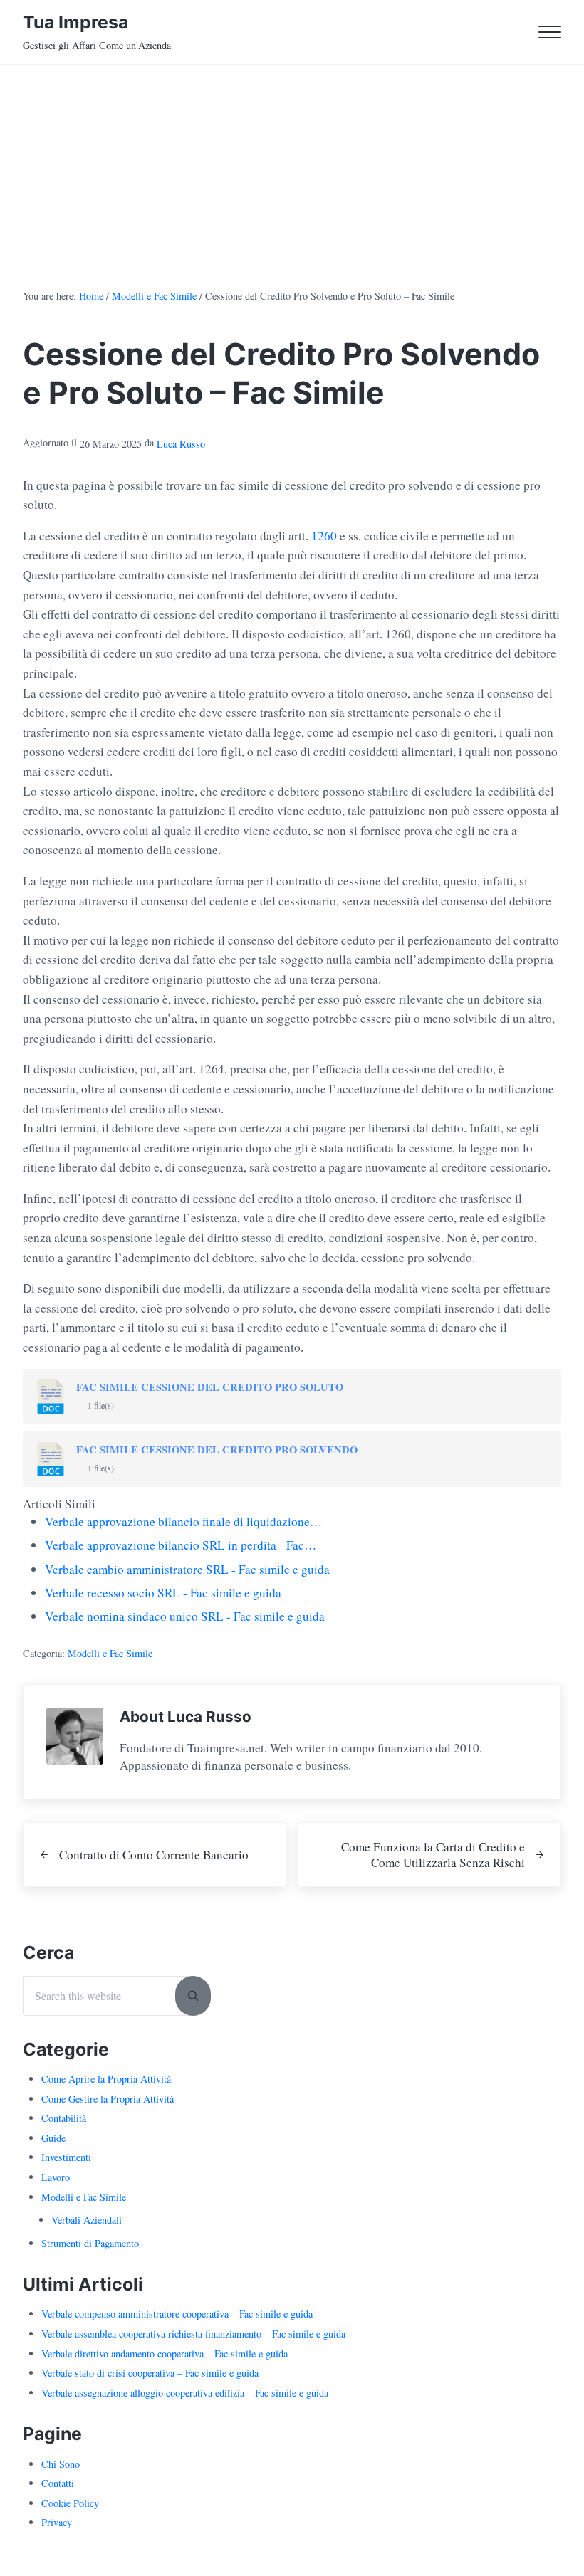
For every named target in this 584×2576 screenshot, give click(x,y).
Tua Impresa (75, 22)
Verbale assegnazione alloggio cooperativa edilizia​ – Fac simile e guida (185, 2393)
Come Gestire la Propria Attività (108, 2099)
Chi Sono (61, 2464)
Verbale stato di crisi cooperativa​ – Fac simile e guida (150, 2373)
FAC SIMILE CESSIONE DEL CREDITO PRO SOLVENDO (217, 1450)
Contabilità (64, 2118)
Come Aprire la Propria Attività (106, 2079)
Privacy (57, 2522)
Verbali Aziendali (87, 2220)
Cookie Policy (70, 2503)
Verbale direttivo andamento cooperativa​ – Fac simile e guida (165, 2354)
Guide (53, 2138)
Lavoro (56, 2177)
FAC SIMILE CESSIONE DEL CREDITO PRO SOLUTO (210, 1387)
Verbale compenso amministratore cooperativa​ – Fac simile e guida (177, 2314)
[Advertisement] (292, 172)
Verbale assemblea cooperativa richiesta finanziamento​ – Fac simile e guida (193, 2334)
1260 (324, 536)
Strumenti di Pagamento (90, 2243)
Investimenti (66, 2157)
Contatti (58, 2483)
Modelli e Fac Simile (110, 1653)
